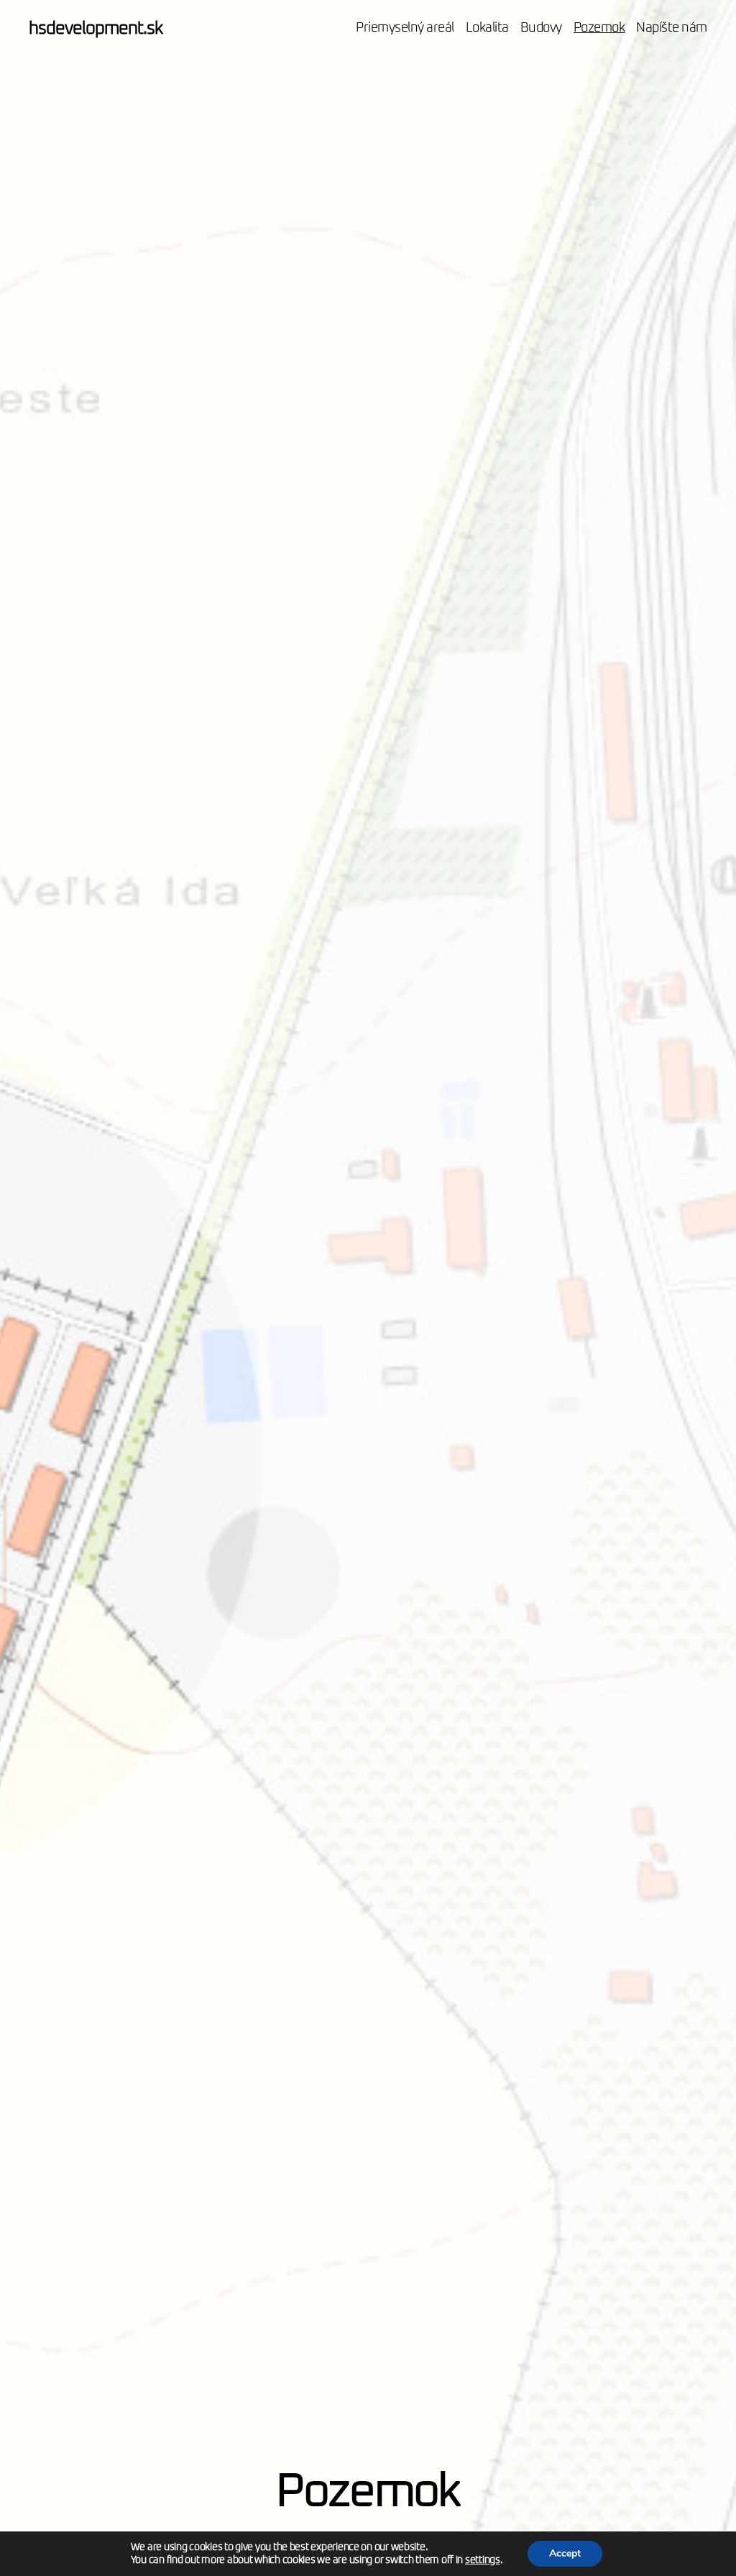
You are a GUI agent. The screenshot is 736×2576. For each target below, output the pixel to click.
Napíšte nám (672, 28)
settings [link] (483, 2560)
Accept (565, 2553)
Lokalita (487, 28)
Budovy (541, 28)
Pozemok (599, 28)
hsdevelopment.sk (96, 29)
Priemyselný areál (405, 28)
